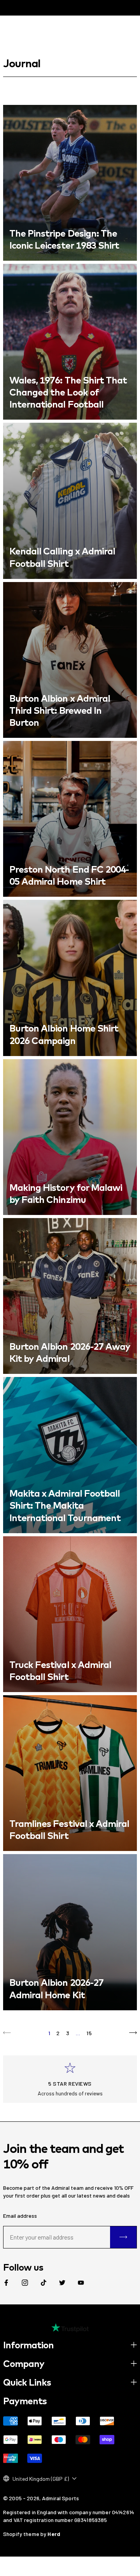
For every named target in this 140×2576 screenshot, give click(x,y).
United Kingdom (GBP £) (41, 2479)
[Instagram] (25, 2283)
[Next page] (133, 2033)
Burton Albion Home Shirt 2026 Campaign (64, 1034)
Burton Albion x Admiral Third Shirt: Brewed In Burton (60, 710)
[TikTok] (44, 2283)
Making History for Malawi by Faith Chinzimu (66, 1193)
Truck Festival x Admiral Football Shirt (60, 1671)
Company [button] (24, 2363)
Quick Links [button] (27, 2382)
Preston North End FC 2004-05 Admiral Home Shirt (69, 875)
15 (89, 2033)
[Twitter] (62, 2283)
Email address (20, 2216)
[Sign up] (123, 2237)
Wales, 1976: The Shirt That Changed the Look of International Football (68, 392)
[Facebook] (6, 2283)
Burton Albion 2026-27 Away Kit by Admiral (70, 1352)
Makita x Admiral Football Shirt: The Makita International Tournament (65, 1505)
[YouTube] (81, 2283)
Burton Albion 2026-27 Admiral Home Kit (56, 1988)
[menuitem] (6, 2283)
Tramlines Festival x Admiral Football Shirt (69, 1829)
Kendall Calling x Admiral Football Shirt (62, 557)
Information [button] (28, 2345)
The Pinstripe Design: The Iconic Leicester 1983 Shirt (64, 239)
